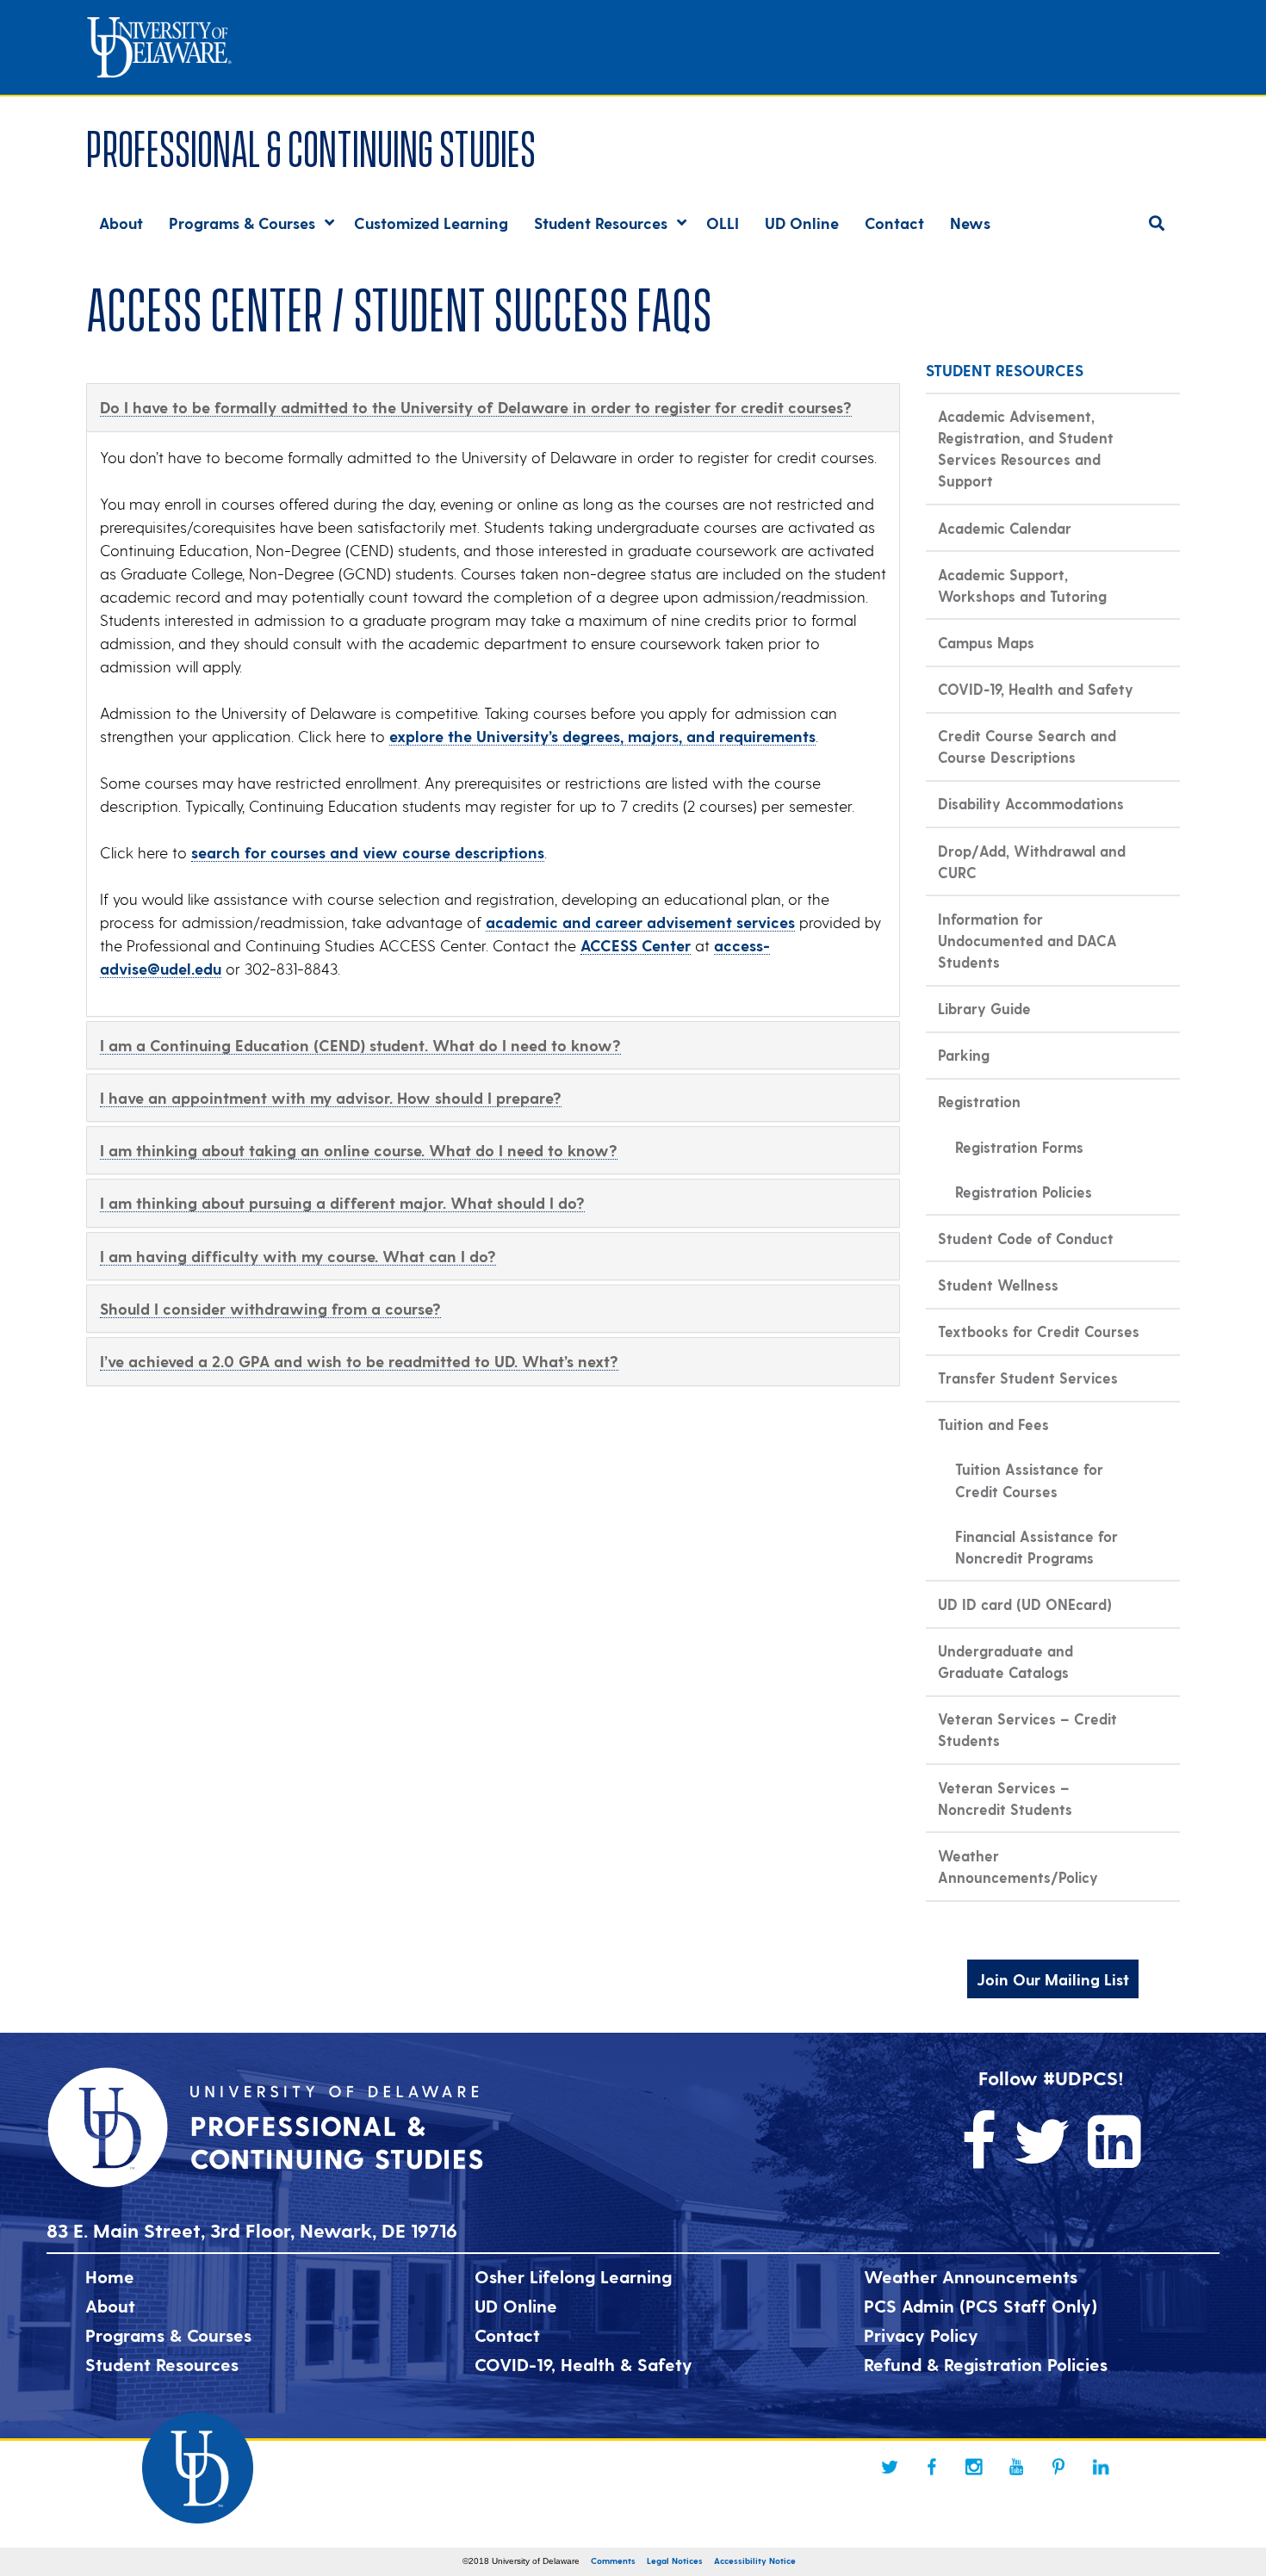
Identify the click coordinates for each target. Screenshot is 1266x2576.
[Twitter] (890, 2467)
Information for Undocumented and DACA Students (1027, 940)
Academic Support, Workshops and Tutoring (1022, 585)
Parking (964, 1055)
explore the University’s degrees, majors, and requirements (602, 736)
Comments (613, 2561)
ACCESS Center (636, 945)
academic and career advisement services (640, 922)
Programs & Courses (168, 2335)
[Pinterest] (1058, 2467)
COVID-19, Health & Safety (583, 2364)
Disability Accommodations (1031, 803)
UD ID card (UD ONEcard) (1025, 1604)
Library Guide (984, 1008)
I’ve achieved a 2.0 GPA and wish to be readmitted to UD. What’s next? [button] (359, 1361)
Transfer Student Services (1028, 1378)
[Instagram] (974, 2467)
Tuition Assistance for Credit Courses (1029, 1480)
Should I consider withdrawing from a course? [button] (270, 1308)
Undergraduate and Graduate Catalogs (1005, 1661)
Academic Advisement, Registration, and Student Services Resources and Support (1026, 448)
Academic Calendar (1005, 528)
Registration (979, 1101)
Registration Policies (1024, 1192)
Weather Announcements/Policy (1018, 1866)
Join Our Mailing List (1053, 1979)
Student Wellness (998, 1285)
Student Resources (162, 2364)
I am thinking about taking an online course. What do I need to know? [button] (359, 1150)
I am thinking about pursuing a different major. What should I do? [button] (342, 1202)
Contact (507, 2335)
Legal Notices (675, 2561)
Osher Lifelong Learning (573, 2276)
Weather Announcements (971, 2276)
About (110, 2306)
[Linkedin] (1101, 2467)
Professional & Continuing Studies (311, 145)
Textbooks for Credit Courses (1039, 1331)
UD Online (516, 2306)
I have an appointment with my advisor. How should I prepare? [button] (331, 1097)
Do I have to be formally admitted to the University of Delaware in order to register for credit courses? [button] (476, 407)
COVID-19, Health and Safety (1036, 689)
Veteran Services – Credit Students (1027, 1729)
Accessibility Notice (755, 2561)
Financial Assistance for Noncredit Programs (1036, 1547)
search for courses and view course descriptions (368, 852)
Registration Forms (1019, 1147)
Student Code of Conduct (1026, 1238)
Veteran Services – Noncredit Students (1005, 1798)
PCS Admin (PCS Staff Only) (981, 2306)
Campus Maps (986, 642)
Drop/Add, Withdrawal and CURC (1032, 861)
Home (110, 2276)
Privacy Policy (921, 2335)
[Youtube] (1016, 2467)
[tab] (493, 407)
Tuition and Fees (993, 1424)
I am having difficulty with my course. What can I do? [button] (298, 1256)
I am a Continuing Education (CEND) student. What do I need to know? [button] (360, 1045)
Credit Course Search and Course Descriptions (1027, 746)
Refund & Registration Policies (986, 2364)
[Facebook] (932, 2467)
